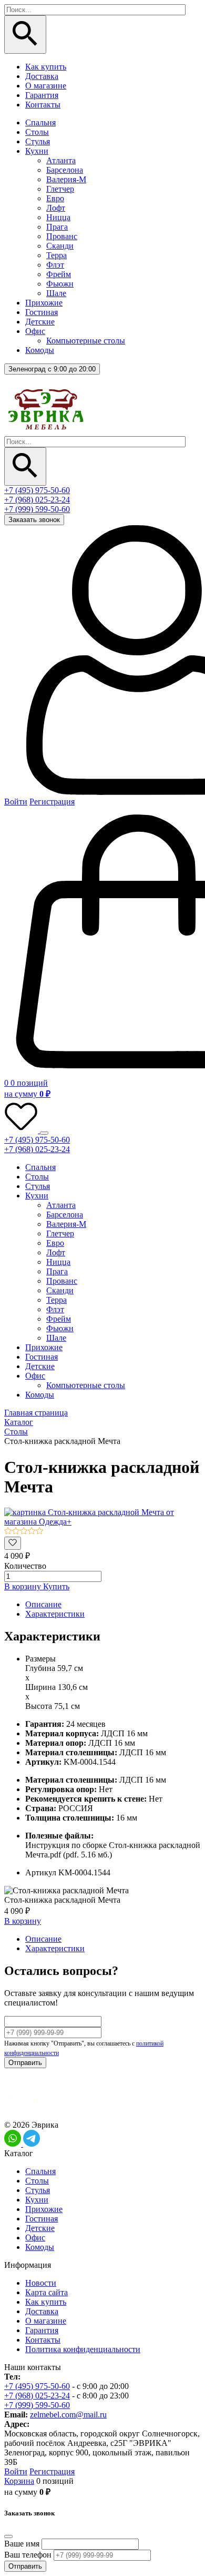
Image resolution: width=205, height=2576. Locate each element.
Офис (35, 331)
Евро (55, 198)
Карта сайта (47, 2292)
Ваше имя (22, 2544)
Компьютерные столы (86, 341)
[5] (40, 1532)
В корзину (24, 1586)
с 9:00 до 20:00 (52, 369)
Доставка (42, 76)
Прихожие (44, 303)
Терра (57, 255)
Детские (40, 322)
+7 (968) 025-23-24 (37, 500)
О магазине (46, 86)
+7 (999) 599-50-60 (37, 509)
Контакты (43, 105)
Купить (56, 1586)
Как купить (46, 67)
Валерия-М (66, 179)
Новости (41, 2283)
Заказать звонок (34, 520)
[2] (16, 1532)
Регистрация (52, 802)
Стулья (38, 141)
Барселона (65, 170)
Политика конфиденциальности (83, 2349)
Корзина (19, 2481)
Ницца (58, 217)
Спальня (40, 122)
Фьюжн (60, 284)
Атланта (61, 160)
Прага (57, 227)
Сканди (60, 246)
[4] (32, 1532)
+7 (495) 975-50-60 (37, 490)
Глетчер (60, 189)
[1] (8, 1532)
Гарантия (42, 95)
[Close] (8, 2536)
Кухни (37, 151)
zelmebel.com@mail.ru (68, 2415)
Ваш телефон (28, 2555)
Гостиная (42, 312)
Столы (37, 132)
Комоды (40, 350)
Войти (16, 802)
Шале (56, 293)
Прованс (62, 236)
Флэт (55, 265)
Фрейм (59, 274)
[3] (24, 1532)
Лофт (56, 208)
